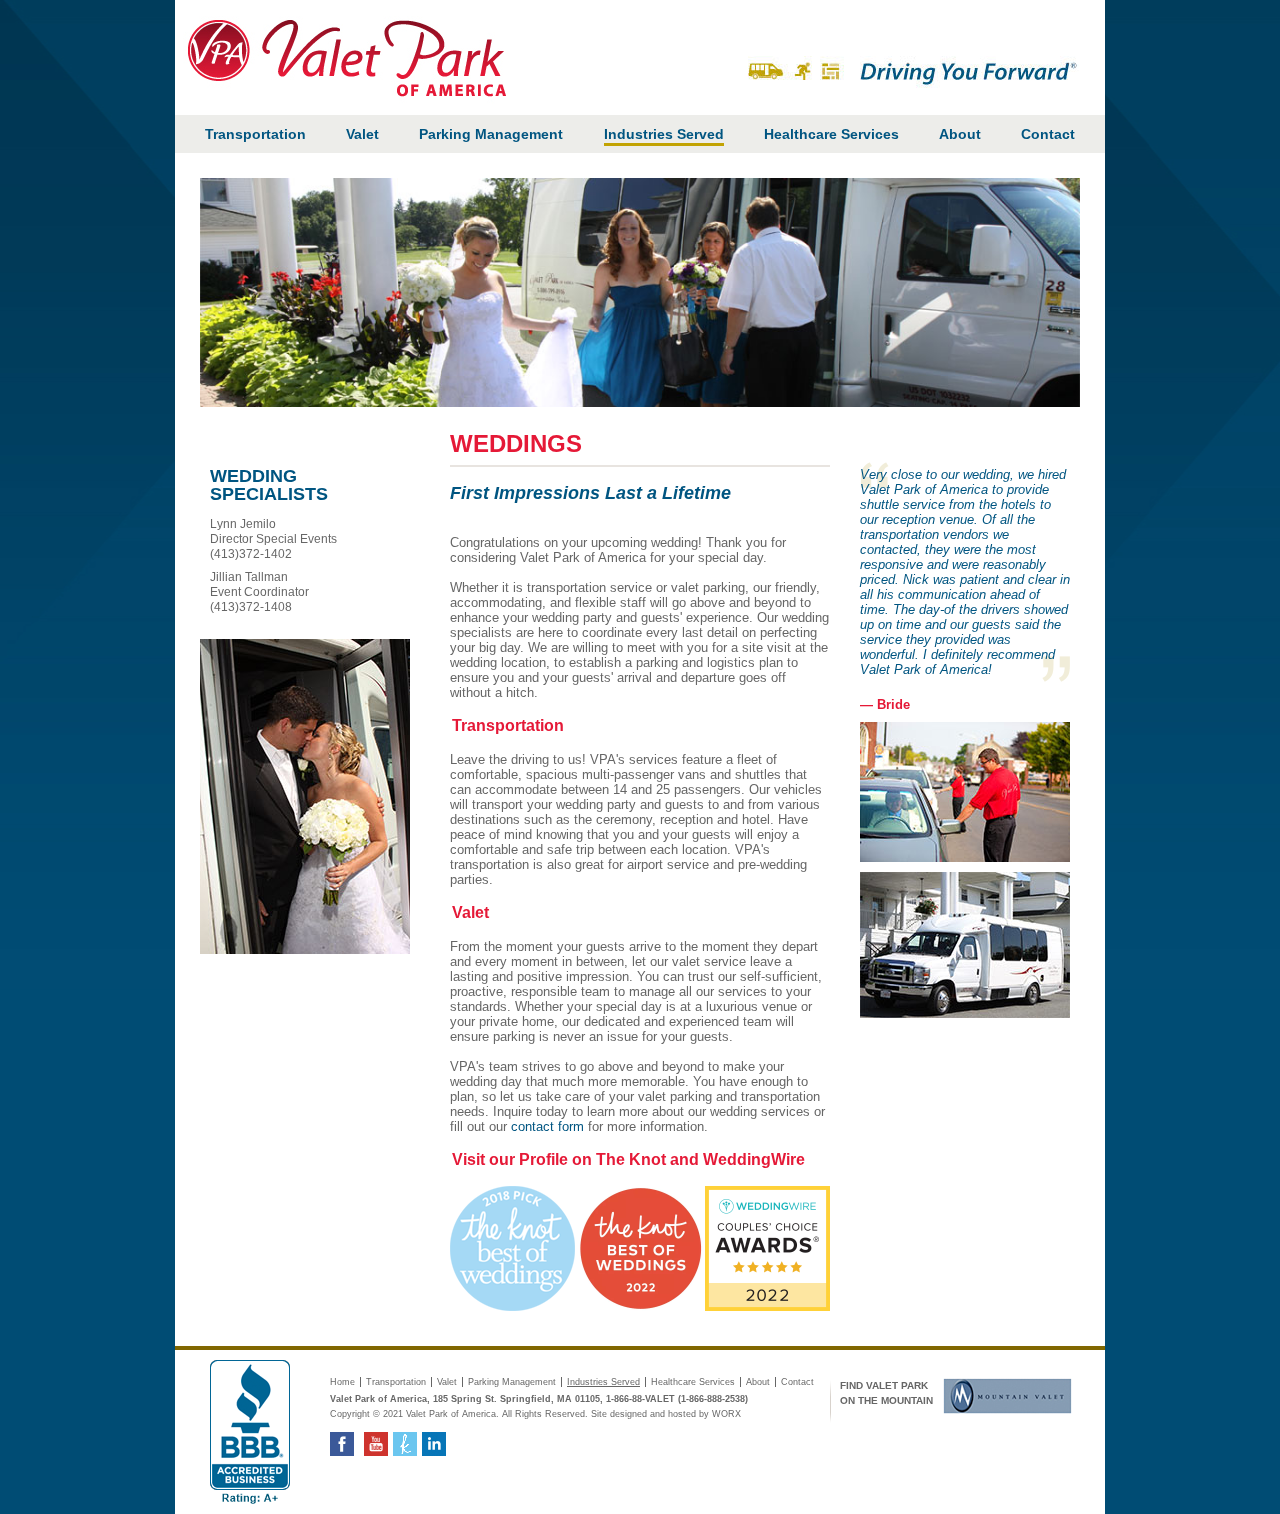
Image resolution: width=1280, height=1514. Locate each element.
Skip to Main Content (1053, 11)
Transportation (255, 134)
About (960, 134)
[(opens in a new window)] (1002, 1395)
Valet (362, 134)
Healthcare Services (831, 134)
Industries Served (664, 134)
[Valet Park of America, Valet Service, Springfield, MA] (250, 1432)
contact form (547, 1126)
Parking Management (491, 134)
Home (342, 1382)
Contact (1048, 134)
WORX (726, 1414)
